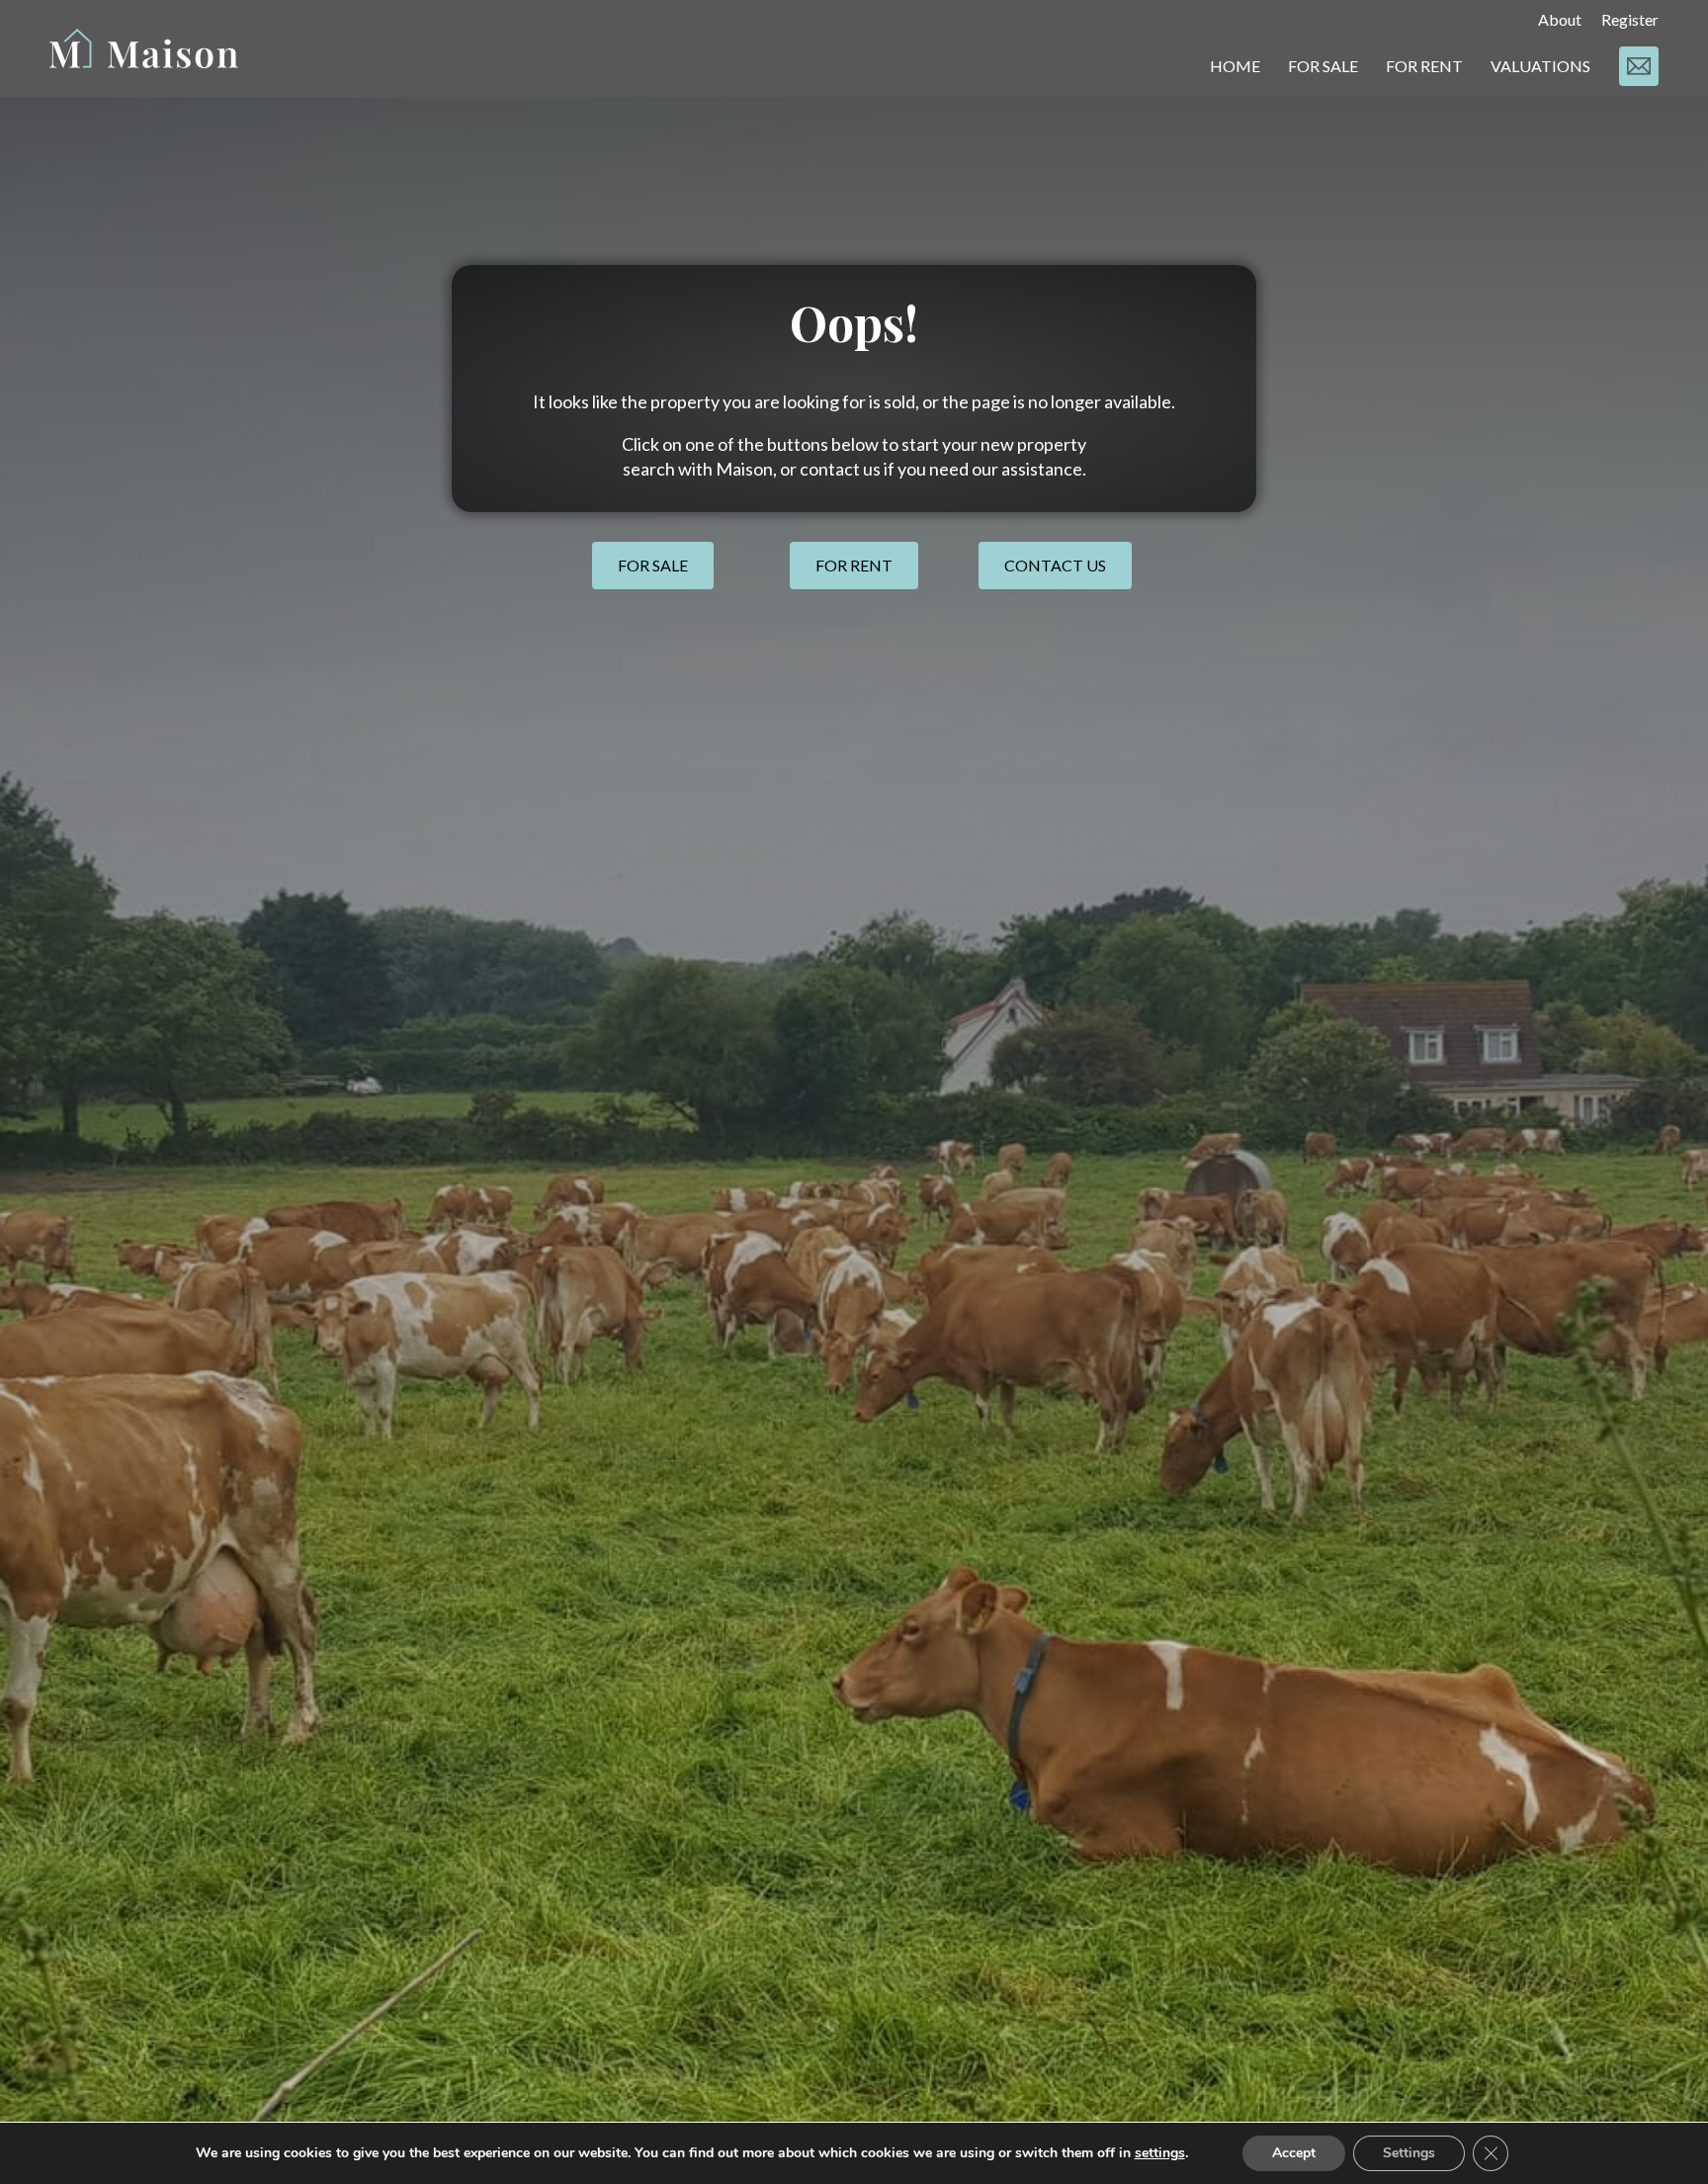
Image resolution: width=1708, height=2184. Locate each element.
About (1560, 19)
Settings (1409, 2153)
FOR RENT (1424, 66)
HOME (1235, 66)
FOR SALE (1323, 66)
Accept (1294, 2153)
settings (1160, 2153)
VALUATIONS (1540, 66)
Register (1630, 19)
